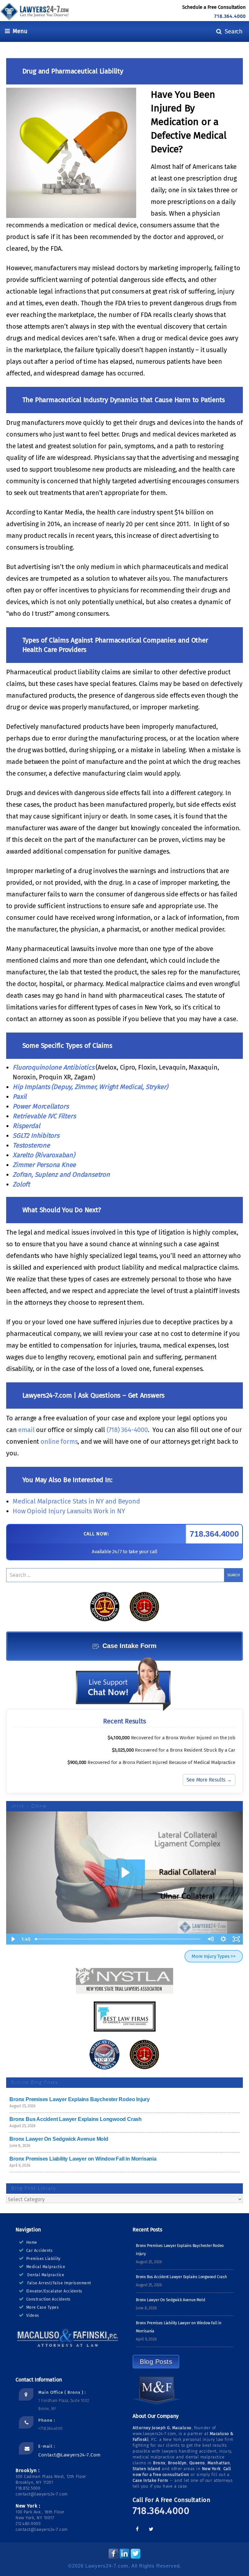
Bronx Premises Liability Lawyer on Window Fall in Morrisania (83, 2159)
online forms (59, 1441)
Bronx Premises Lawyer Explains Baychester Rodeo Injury (80, 2099)
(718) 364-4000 (127, 1430)
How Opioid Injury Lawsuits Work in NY (70, 1511)
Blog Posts (156, 2362)
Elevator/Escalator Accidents (54, 2291)
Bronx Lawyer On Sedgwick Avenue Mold (59, 2139)
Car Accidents (40, 2251)
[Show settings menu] (223, 1939)
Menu (18, 31)
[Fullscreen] (236, 1939)
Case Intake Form (130, 1646)
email (26, 1430)
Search (232, 31)
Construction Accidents (48, 2299)
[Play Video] (13, 1939)
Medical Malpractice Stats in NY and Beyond (76, 1501)
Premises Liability (43, 2259)
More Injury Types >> (214, 1956)
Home (32, 2242)
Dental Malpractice (46, 2275)
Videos (33, 2316)
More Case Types (43, 2307)
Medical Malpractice (46, 2267)
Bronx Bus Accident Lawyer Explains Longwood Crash (76, 2119)
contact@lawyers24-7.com (70, 2455)
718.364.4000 (230, 16)
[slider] (118, 1939)
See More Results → (209, 1780)
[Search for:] (124, 1575)
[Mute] (210, 1939)
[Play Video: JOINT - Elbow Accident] (125, 1872)
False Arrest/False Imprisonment (59, 2283)
